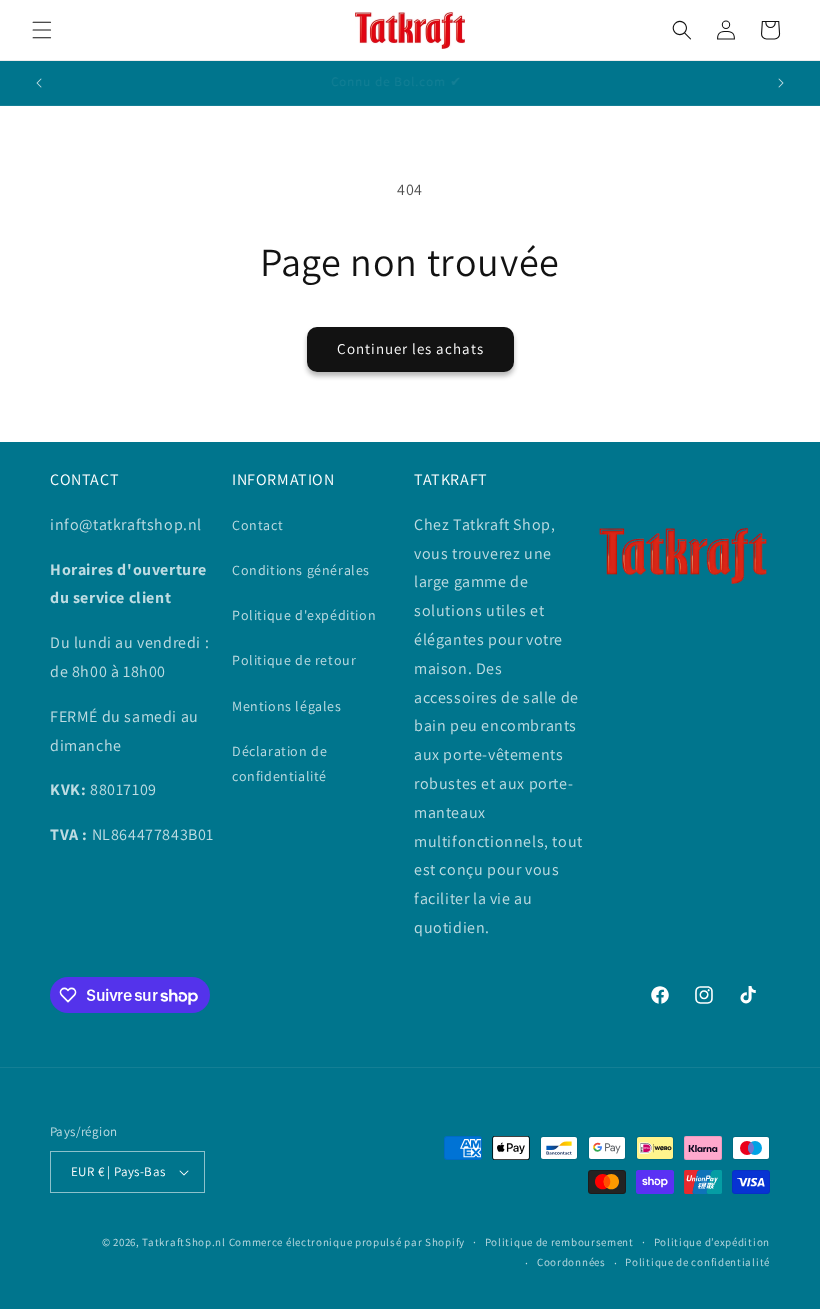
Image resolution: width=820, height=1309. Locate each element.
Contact (257, 525)
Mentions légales (287, 706)
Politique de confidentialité (697, 1262)
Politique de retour (294, 660)
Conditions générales (301, 570)
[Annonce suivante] (781, 83)
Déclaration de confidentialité (279, 763)
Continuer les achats (410, 348)
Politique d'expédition (304, 615)
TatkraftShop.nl (184, 1242)
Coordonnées (571, 1262)
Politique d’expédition (712, 1242)
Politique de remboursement (559, 1242)
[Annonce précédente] (39, 83)
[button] (42, 30)
